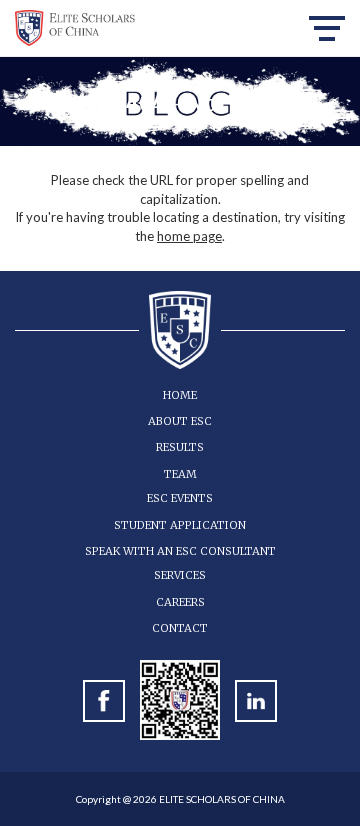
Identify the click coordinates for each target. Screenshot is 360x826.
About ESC (180, 421)
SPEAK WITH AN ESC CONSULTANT (180, 551)
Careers (180, 602)
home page (189, 236)
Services (180, 575)
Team (180, 474)
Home (180, 395)
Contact (180, 628)
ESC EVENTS (180, 498)
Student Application (180, 525)
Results (180, 447)
